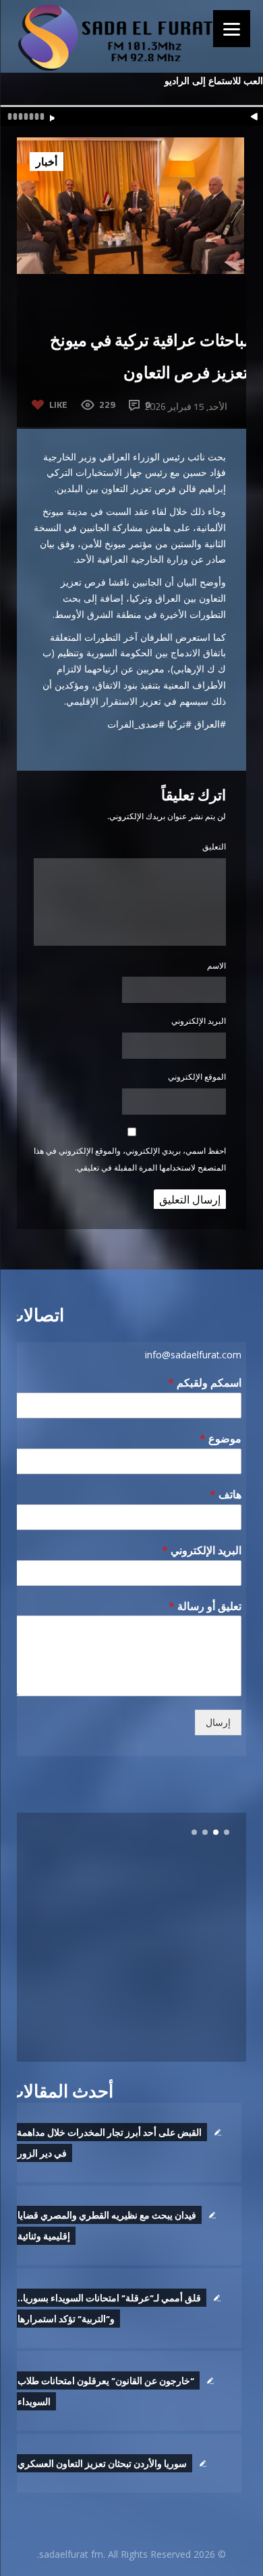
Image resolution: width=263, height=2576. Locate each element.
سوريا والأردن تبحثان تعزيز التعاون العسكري (102, 2463)
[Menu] (232, 29)
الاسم (216, 966)
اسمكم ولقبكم (205, 1383)
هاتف (226, 1495)
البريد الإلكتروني (199, 1021)
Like (58, 404)
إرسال (218, 1722)
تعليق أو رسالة (205, 1606)
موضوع (221, 1439)
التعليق (214, 846)
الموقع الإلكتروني (197, 1077)
